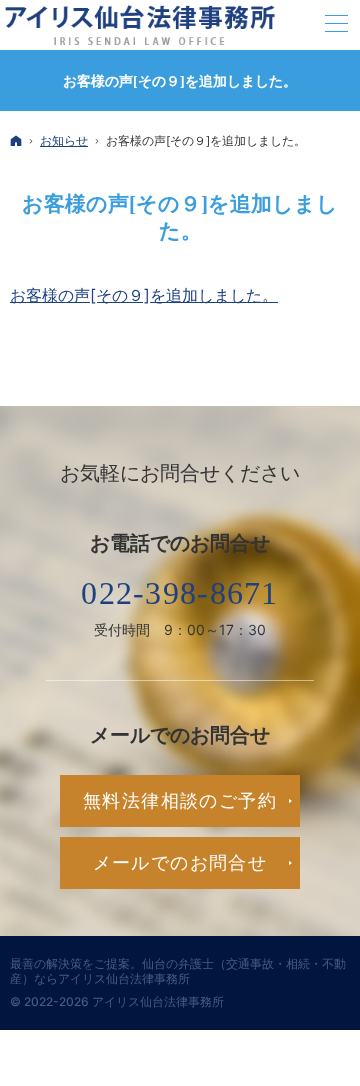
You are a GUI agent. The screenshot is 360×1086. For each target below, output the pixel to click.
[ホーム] (16, 141)
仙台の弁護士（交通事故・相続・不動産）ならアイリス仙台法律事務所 (178, 971)
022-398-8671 (180, 593)
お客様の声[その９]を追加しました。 (144, 295)
